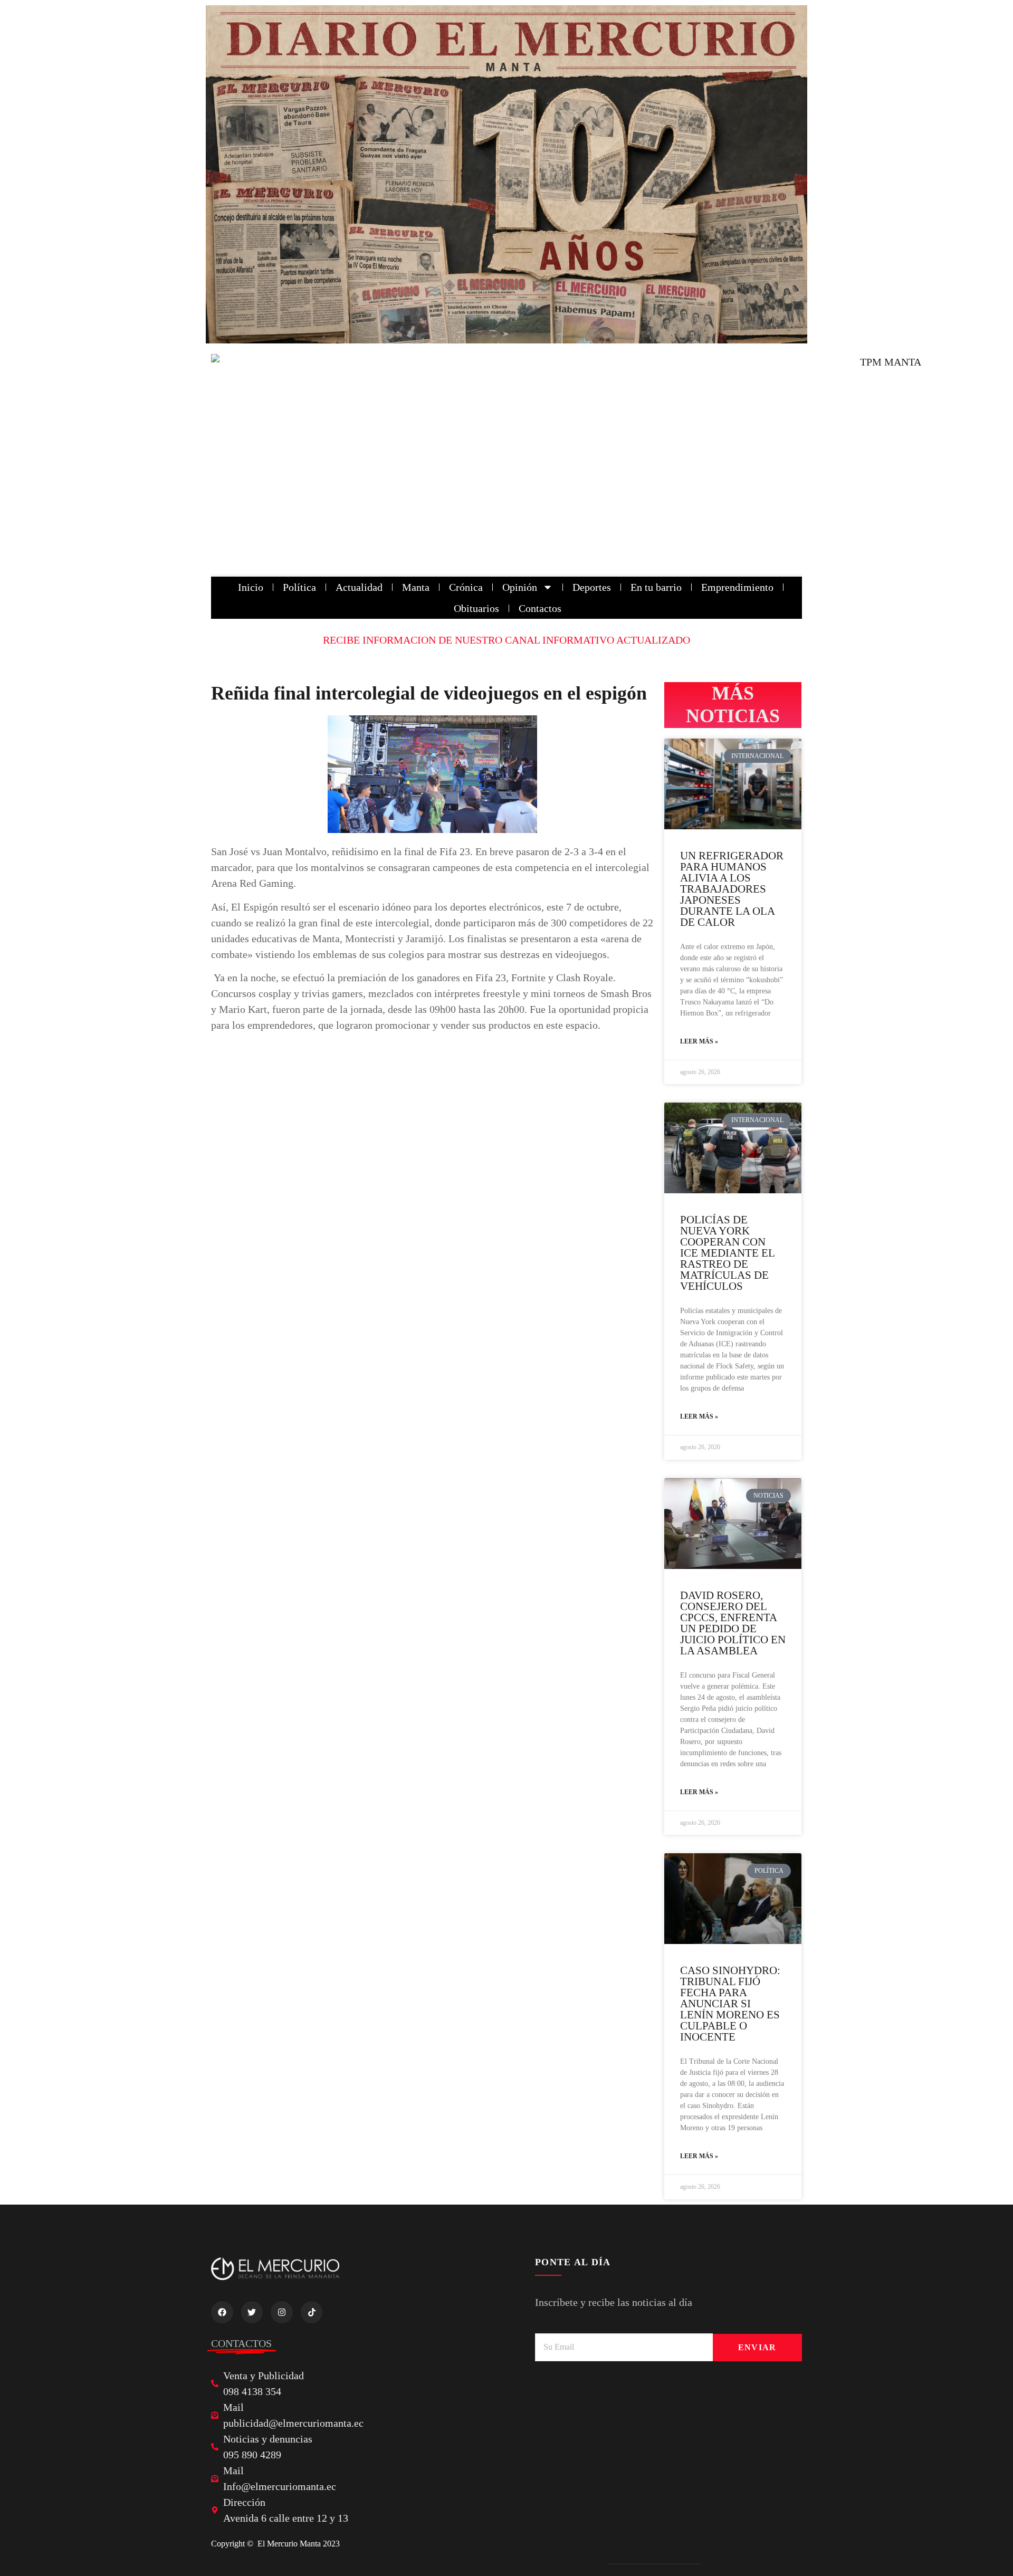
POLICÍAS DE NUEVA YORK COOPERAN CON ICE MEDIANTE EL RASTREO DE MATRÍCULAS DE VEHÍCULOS (727, 1253)
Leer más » (699, 1041)
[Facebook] (222, 2312)
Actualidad (359, 587)
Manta (416, 587)
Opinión (520, 587)
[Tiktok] (312, 2312)
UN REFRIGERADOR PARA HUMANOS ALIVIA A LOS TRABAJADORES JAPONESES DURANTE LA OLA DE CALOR (732, 889)
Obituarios (476, 608)
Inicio (251, 587)
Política (299, 587)
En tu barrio (656, 587)
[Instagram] (282, 2312)
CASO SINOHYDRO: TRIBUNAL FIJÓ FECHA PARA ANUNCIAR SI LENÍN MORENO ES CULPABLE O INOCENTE (730, 2004)
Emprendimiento (737, 587)
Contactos (540, 608)
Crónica (466, 587)
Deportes (592, 587)
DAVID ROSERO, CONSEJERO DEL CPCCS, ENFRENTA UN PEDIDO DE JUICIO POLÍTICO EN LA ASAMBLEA (733, 1623)
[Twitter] (252, 2312)
